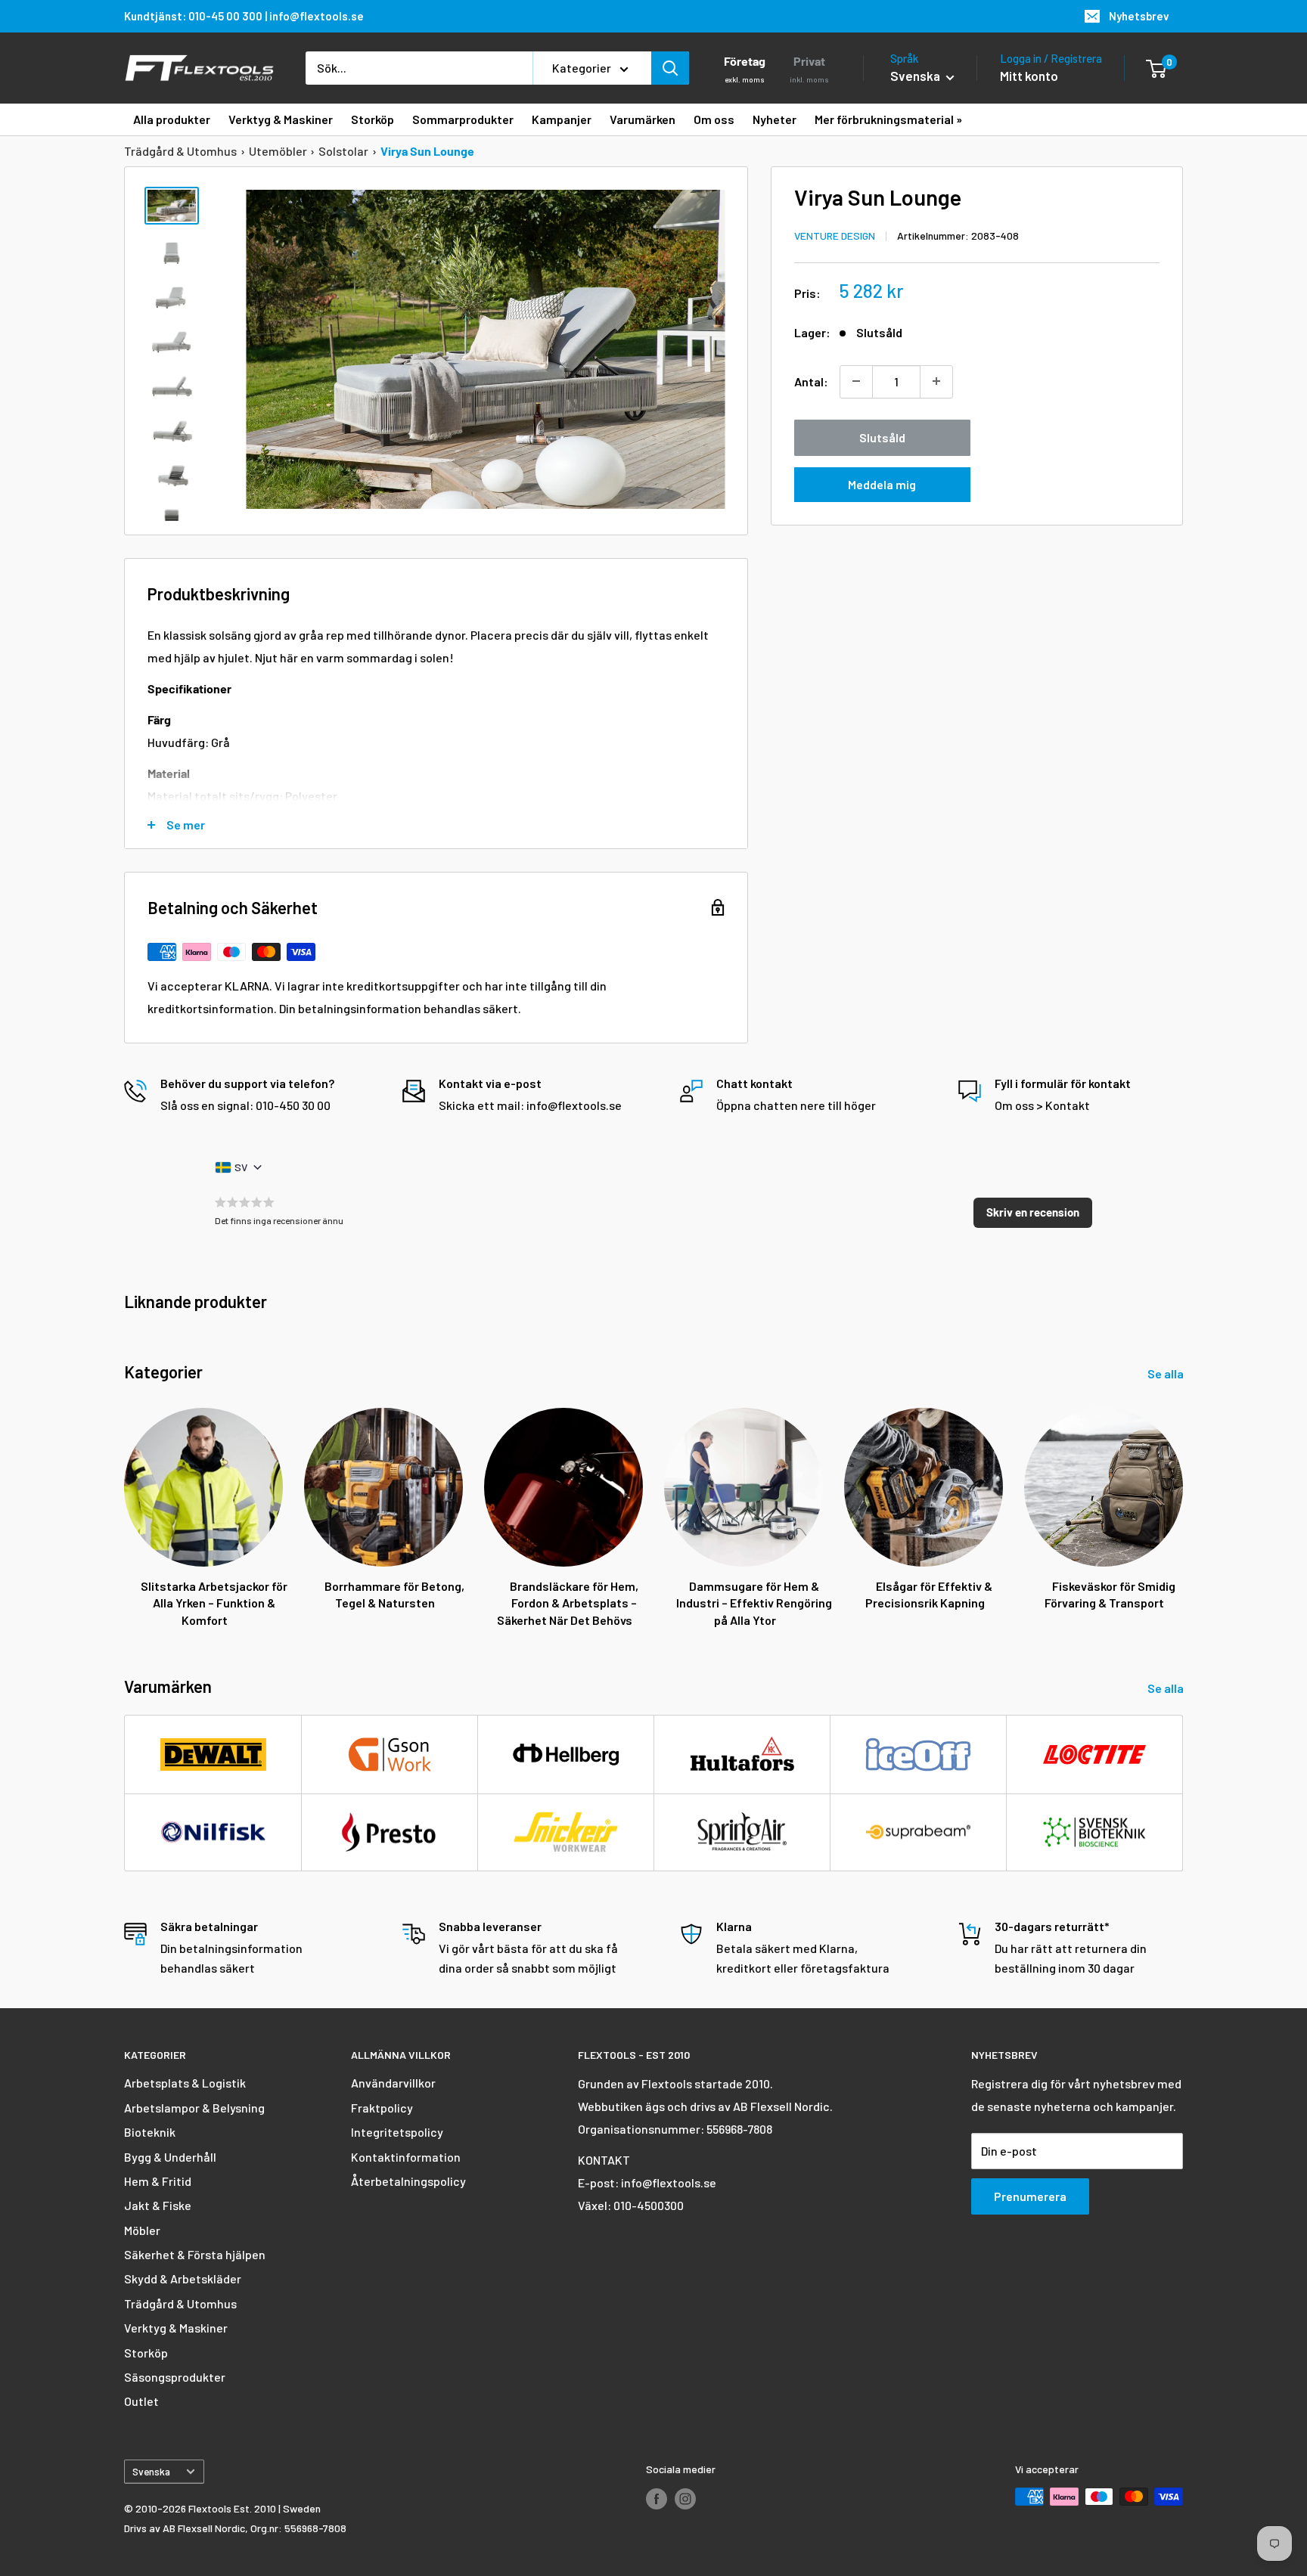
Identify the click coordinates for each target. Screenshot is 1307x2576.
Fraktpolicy (382, 2108)
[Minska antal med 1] (856, 381)
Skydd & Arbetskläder (183, 2278)
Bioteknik (150, 2132)
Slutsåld (882, 437)
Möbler (142, 2230)
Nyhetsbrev (1139, 16)
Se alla (1167, 1373)
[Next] (1183, 1503)
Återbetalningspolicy (408, 2181)
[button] (1033, 1213)
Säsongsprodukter (175, 2377)
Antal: (811, 381)
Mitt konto (1029, 76)
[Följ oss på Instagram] (685, 2498)
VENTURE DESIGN (835, 235)
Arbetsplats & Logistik (185, 2083)
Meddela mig (882, 484)
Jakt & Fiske (158, 2205)
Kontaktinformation (406, 2157)
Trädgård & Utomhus (180, 151)
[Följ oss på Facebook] (657, 2498)
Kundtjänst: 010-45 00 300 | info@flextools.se (244, 16)
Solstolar (343, 151)
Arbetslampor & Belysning (194, 2108)
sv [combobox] (241, 1167)
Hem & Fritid (158, 2181)
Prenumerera (1030, 2196)
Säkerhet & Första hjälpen (195, 2254)
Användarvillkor (393, 2083)
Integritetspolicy (397, 2132)
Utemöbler (278, 151)
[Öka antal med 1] (936, 381)
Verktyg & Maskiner (176, 2328)
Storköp (146, 2353)
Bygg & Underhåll (170, 2157)
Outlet (141, 2401)
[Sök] (670, 68)
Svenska (151, 2471)
